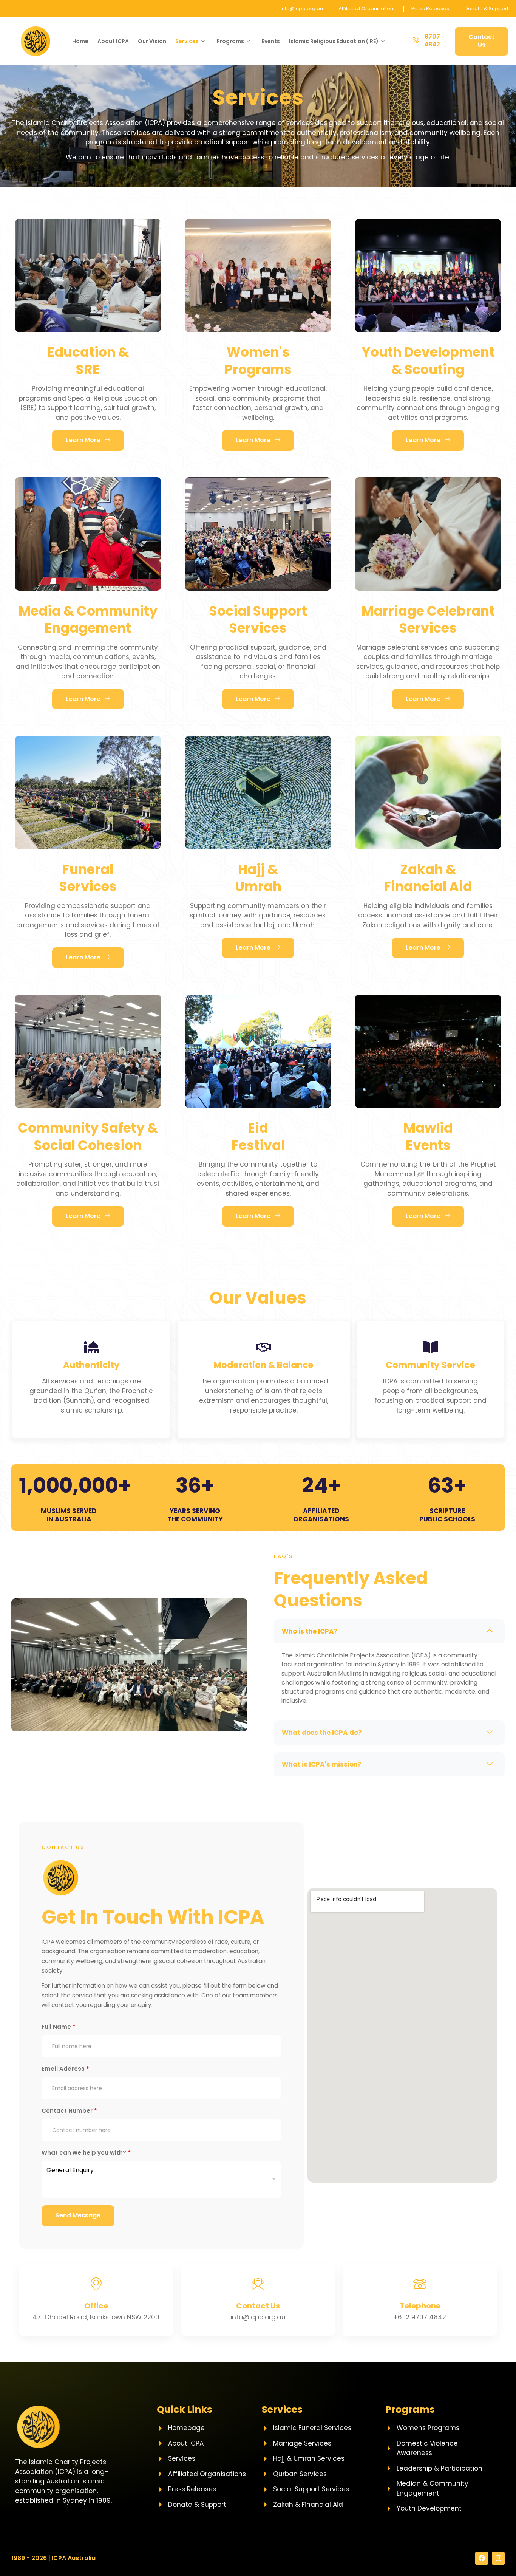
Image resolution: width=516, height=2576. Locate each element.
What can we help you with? (86, 2153)
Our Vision (152, 41)
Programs (230, 41)
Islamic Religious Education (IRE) (334, 41)
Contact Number (69, 2111)
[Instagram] (498, 2558)
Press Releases (430, 9)
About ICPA (113, 41)
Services (187, 41)
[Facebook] (482, 2558)
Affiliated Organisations (367, 9)
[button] (389, 1631)
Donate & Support (487, 9)
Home (80, 41)
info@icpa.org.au (302, 9)
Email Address (65, 2069)
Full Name (59, 2027)
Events (271, 41)
